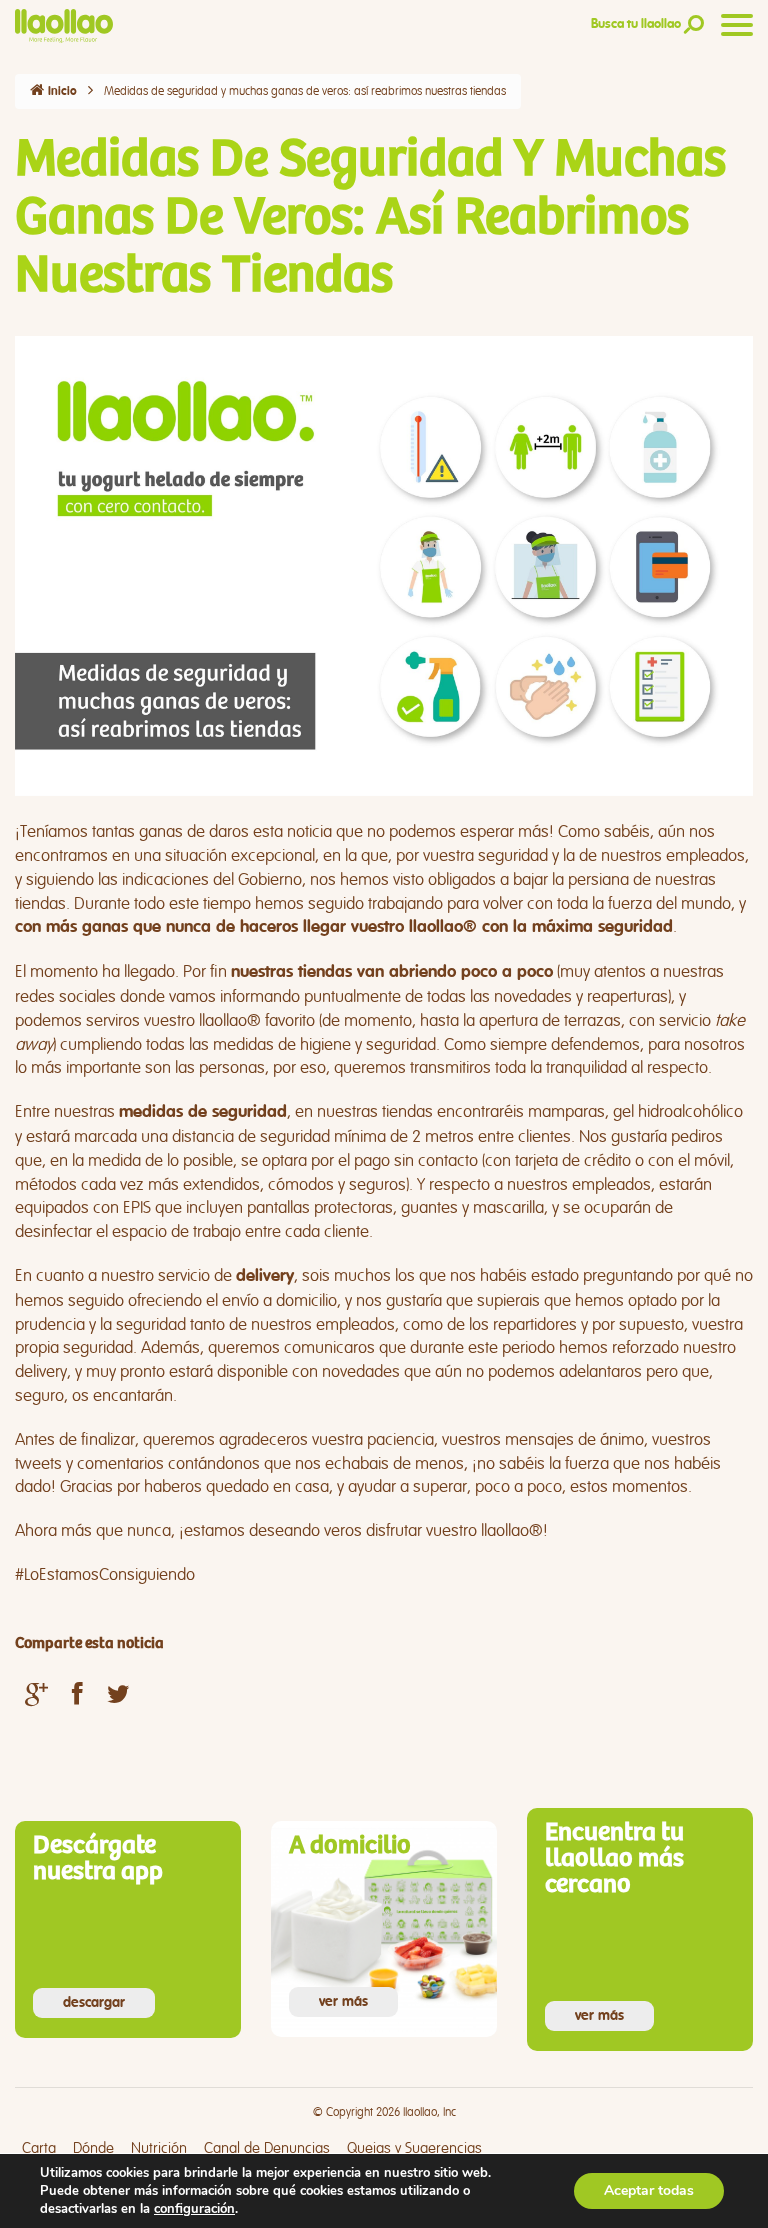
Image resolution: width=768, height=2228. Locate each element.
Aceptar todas (649, 2190)
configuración (194, 2209)
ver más (343, 2002)
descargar (94, 2003)
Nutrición (159, 2148)
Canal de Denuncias (267, 2148)
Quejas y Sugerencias (414, 2148)
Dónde (93, 2148)
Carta (39, 2148)
